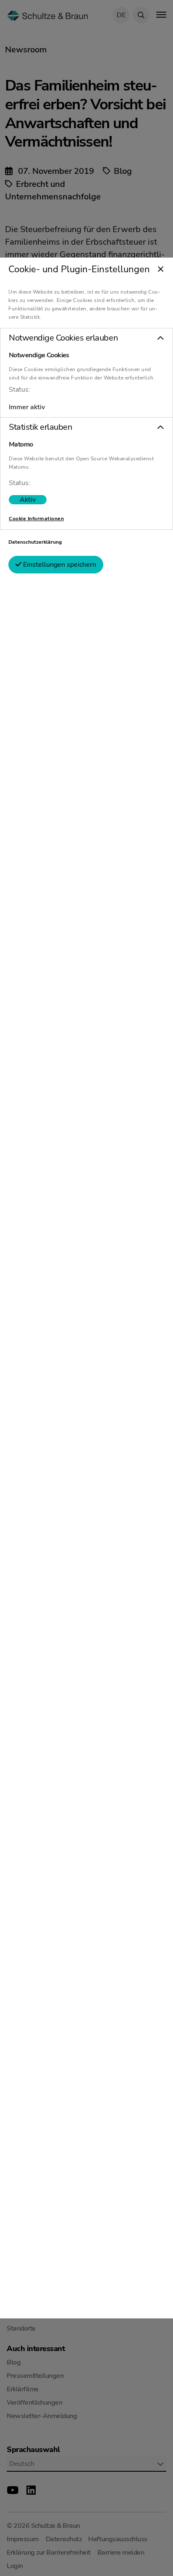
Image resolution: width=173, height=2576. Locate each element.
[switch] (28, 500)
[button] (86, 338)
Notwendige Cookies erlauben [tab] (63, 338)
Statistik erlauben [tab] (40, 427)
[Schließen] (161, 270)
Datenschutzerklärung (35, 542)
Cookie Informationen (36, 519)
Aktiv (28, 500)
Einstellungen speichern (59, 565)
